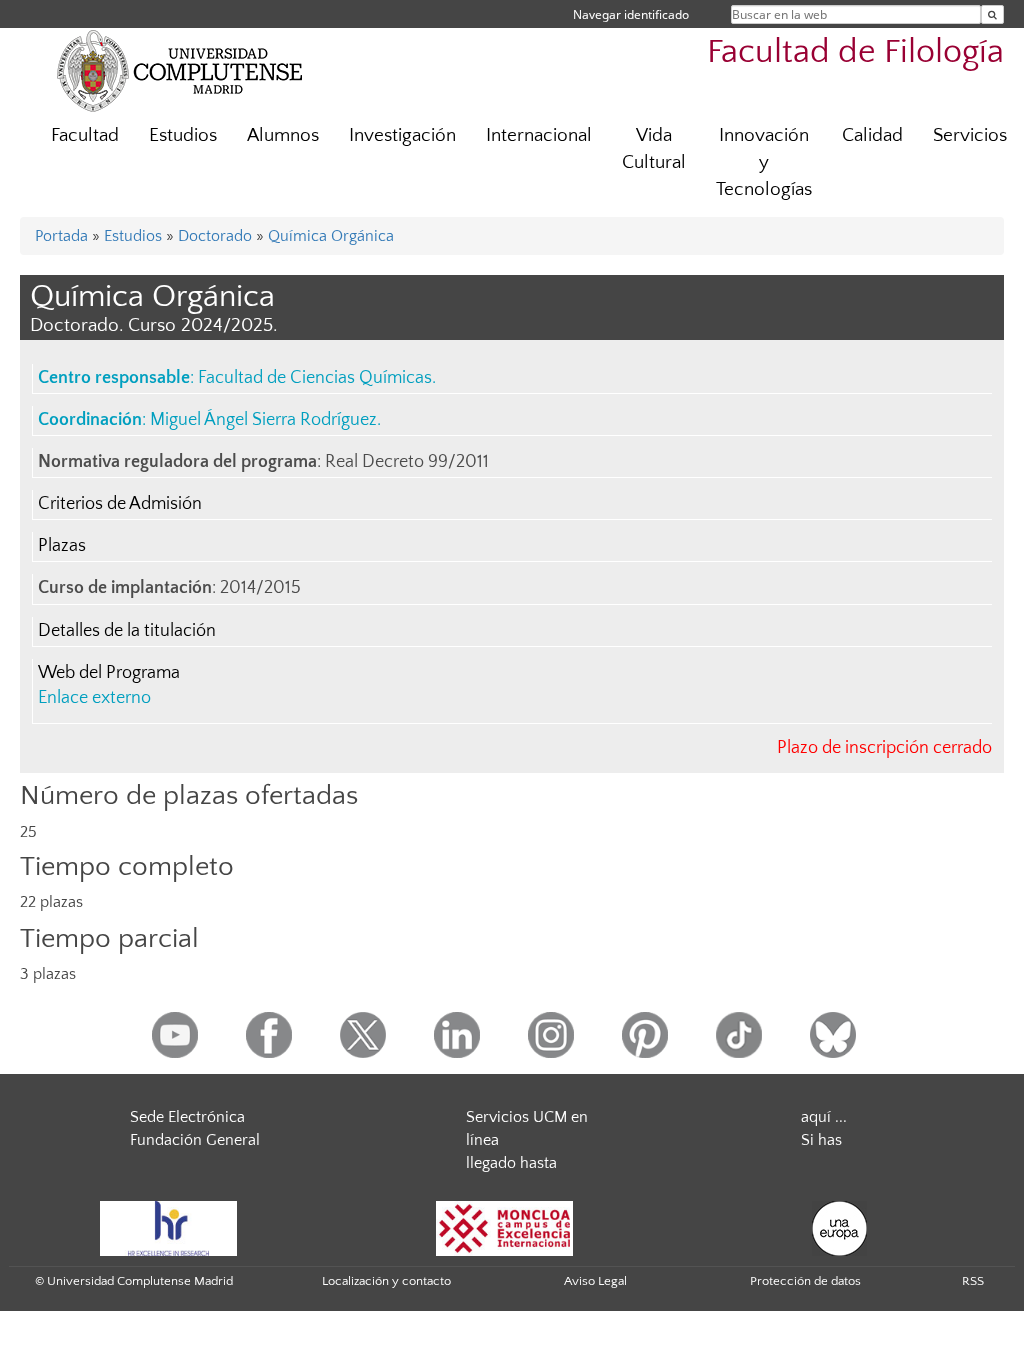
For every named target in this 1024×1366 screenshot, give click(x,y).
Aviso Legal (595, 1281)
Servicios (970, 135)
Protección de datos (805, 1281)
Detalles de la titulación (127, 631)
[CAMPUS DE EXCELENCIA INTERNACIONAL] (505, 1227)
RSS (973, 1281)
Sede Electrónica (187, 1117)
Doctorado (215, 236)
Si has (821, 1140)
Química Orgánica (331, 236)
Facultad (85, 135)
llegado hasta (511, 1163)
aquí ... (824, 1117)
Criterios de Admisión (120, 504)
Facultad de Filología (855, 52)
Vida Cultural (654, 149)
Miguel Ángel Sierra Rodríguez (263, 420)
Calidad (872, 135)
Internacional (539, 135)
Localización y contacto (386, 1281)
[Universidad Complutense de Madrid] (180, 70)
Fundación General (195, 1140)
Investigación (402, 135)
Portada (61, 236)
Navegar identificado (631, 14)
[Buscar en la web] (992, 14)
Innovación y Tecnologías (764, 162)
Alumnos (283, 135)
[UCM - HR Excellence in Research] (169, 1227)
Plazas (62, 546)
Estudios (183, 135)
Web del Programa (109, 673)
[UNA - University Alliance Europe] (839, 1227)
